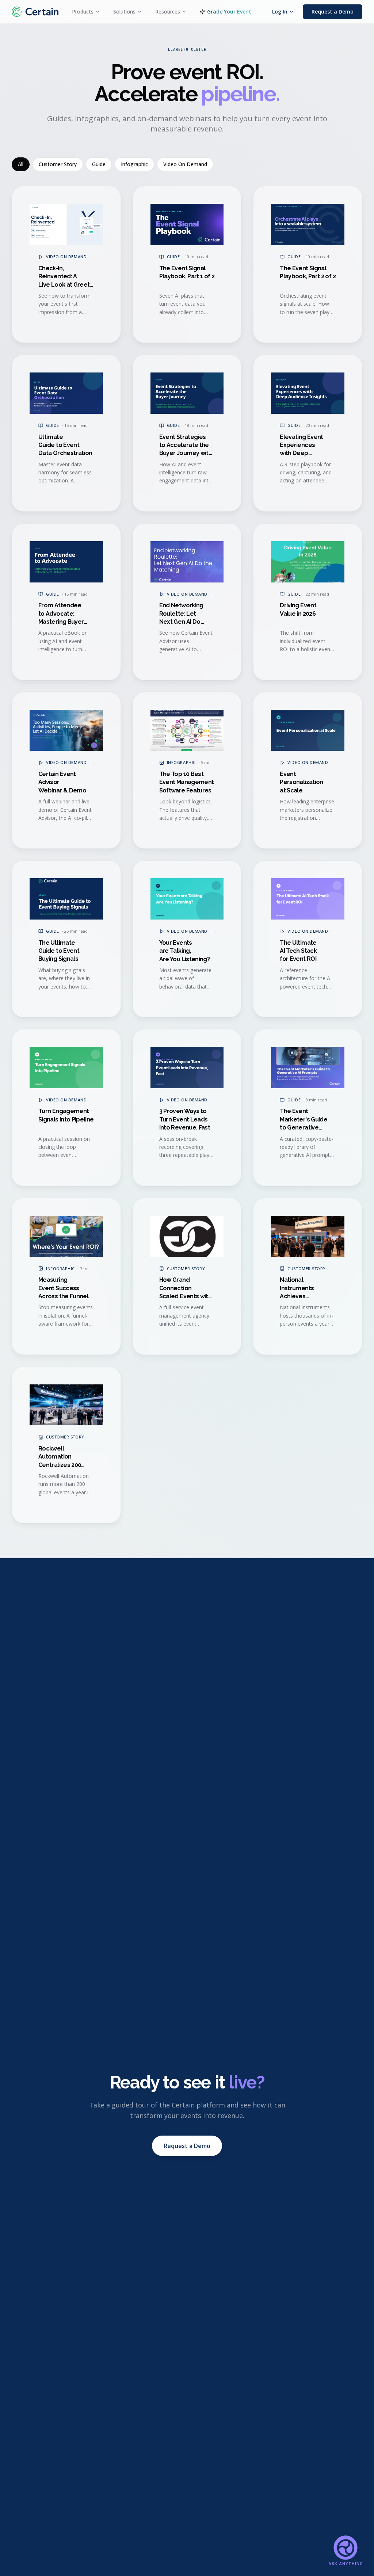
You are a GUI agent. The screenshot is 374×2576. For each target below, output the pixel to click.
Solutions (124, 12)
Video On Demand (185, 164)
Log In (280, 12)
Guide (99, 164)
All (21, 164)
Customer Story (58, 164)
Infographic (134, 164)
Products (83, 12)
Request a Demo (333, 12)
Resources (168, 12)
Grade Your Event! (230, 12)
